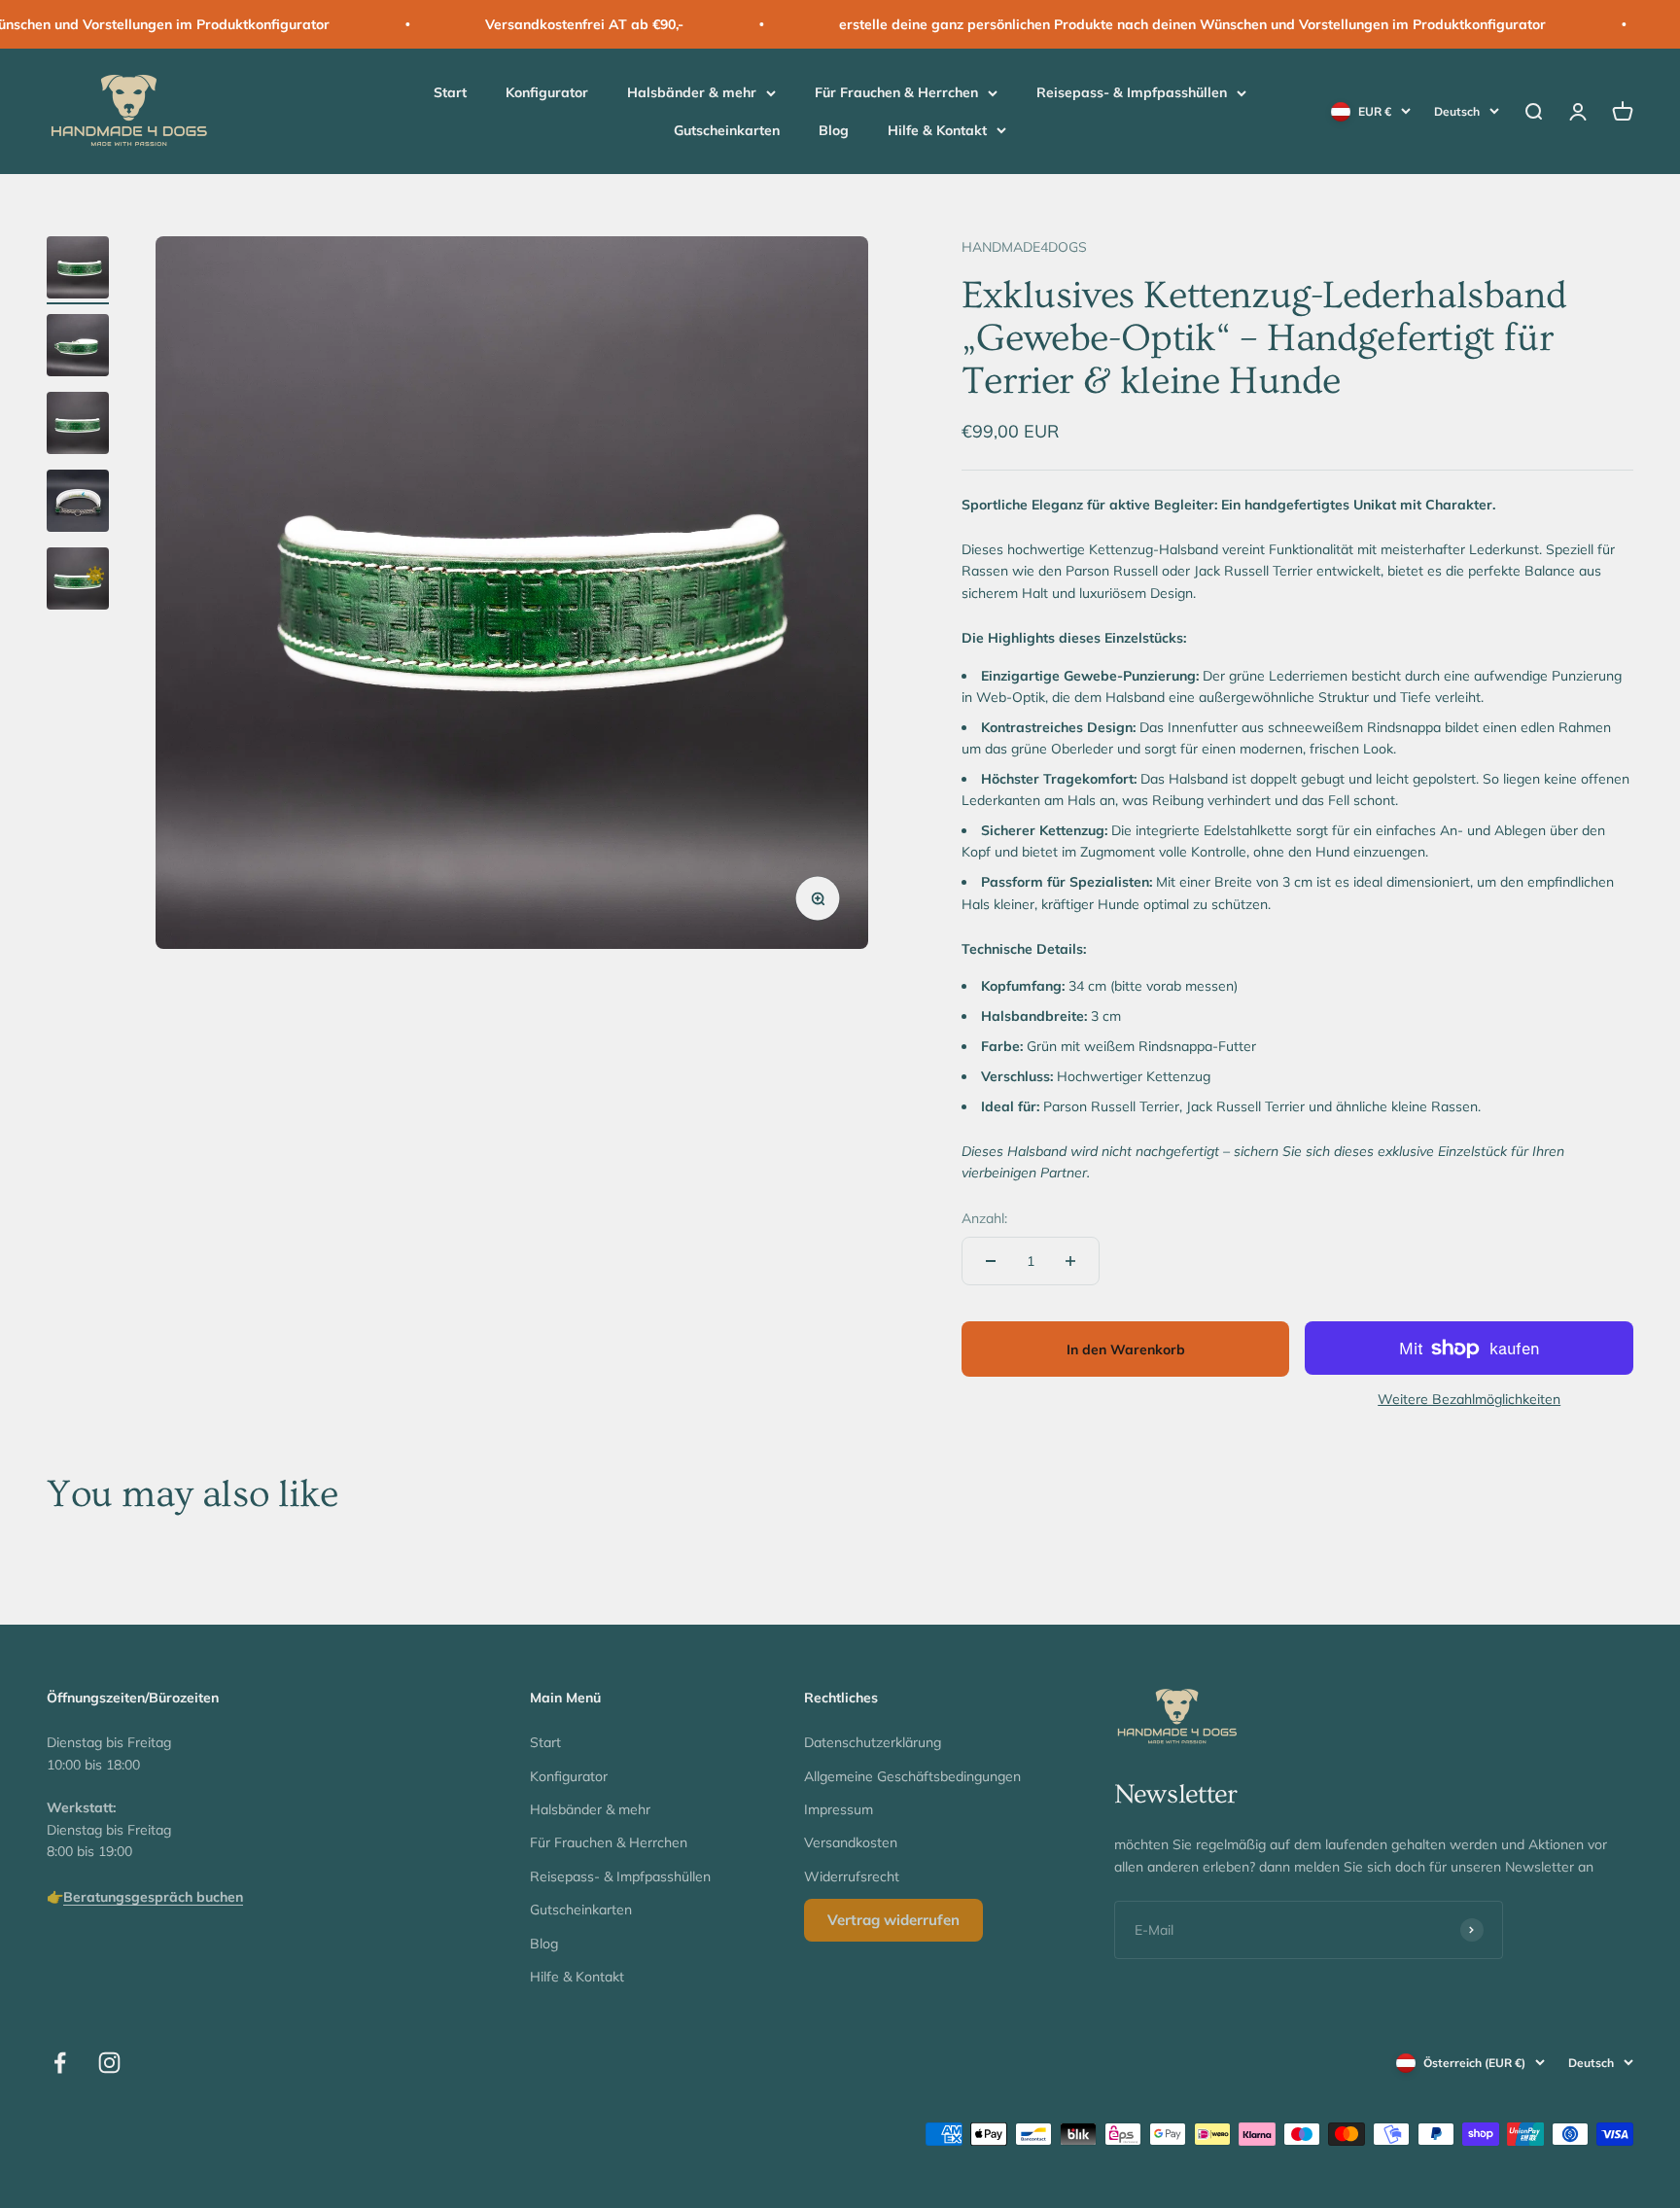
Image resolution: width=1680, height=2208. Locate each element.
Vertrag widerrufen (893, 1920)
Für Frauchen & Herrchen (896, 93)
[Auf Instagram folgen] (109, 2063)
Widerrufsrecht (852, 1876)
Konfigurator (547, 93)
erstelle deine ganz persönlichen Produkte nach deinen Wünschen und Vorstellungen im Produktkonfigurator (1119, 24)
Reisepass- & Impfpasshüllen (1132, 93)
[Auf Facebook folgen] (60, 2063)
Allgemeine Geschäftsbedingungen (912, 1776)
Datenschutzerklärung (873, 1742)
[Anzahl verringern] (991, 1261)
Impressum (839, 1809)
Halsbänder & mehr (692, 93)
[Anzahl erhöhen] (1070, 1261)
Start (450, 93)
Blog (834, 130)
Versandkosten (851, 1842)
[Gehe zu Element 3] (78, 426)
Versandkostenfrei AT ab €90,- (510, 24)
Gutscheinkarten (727, 130)
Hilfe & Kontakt (937, 130)
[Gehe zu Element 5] (78, 581)
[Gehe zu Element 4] (78, 504)
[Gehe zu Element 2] (78, 348)
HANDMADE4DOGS (1024, 247)
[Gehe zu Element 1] (78, 270)
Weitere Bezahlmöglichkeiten (1469, 1399)
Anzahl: (984, 1218)
